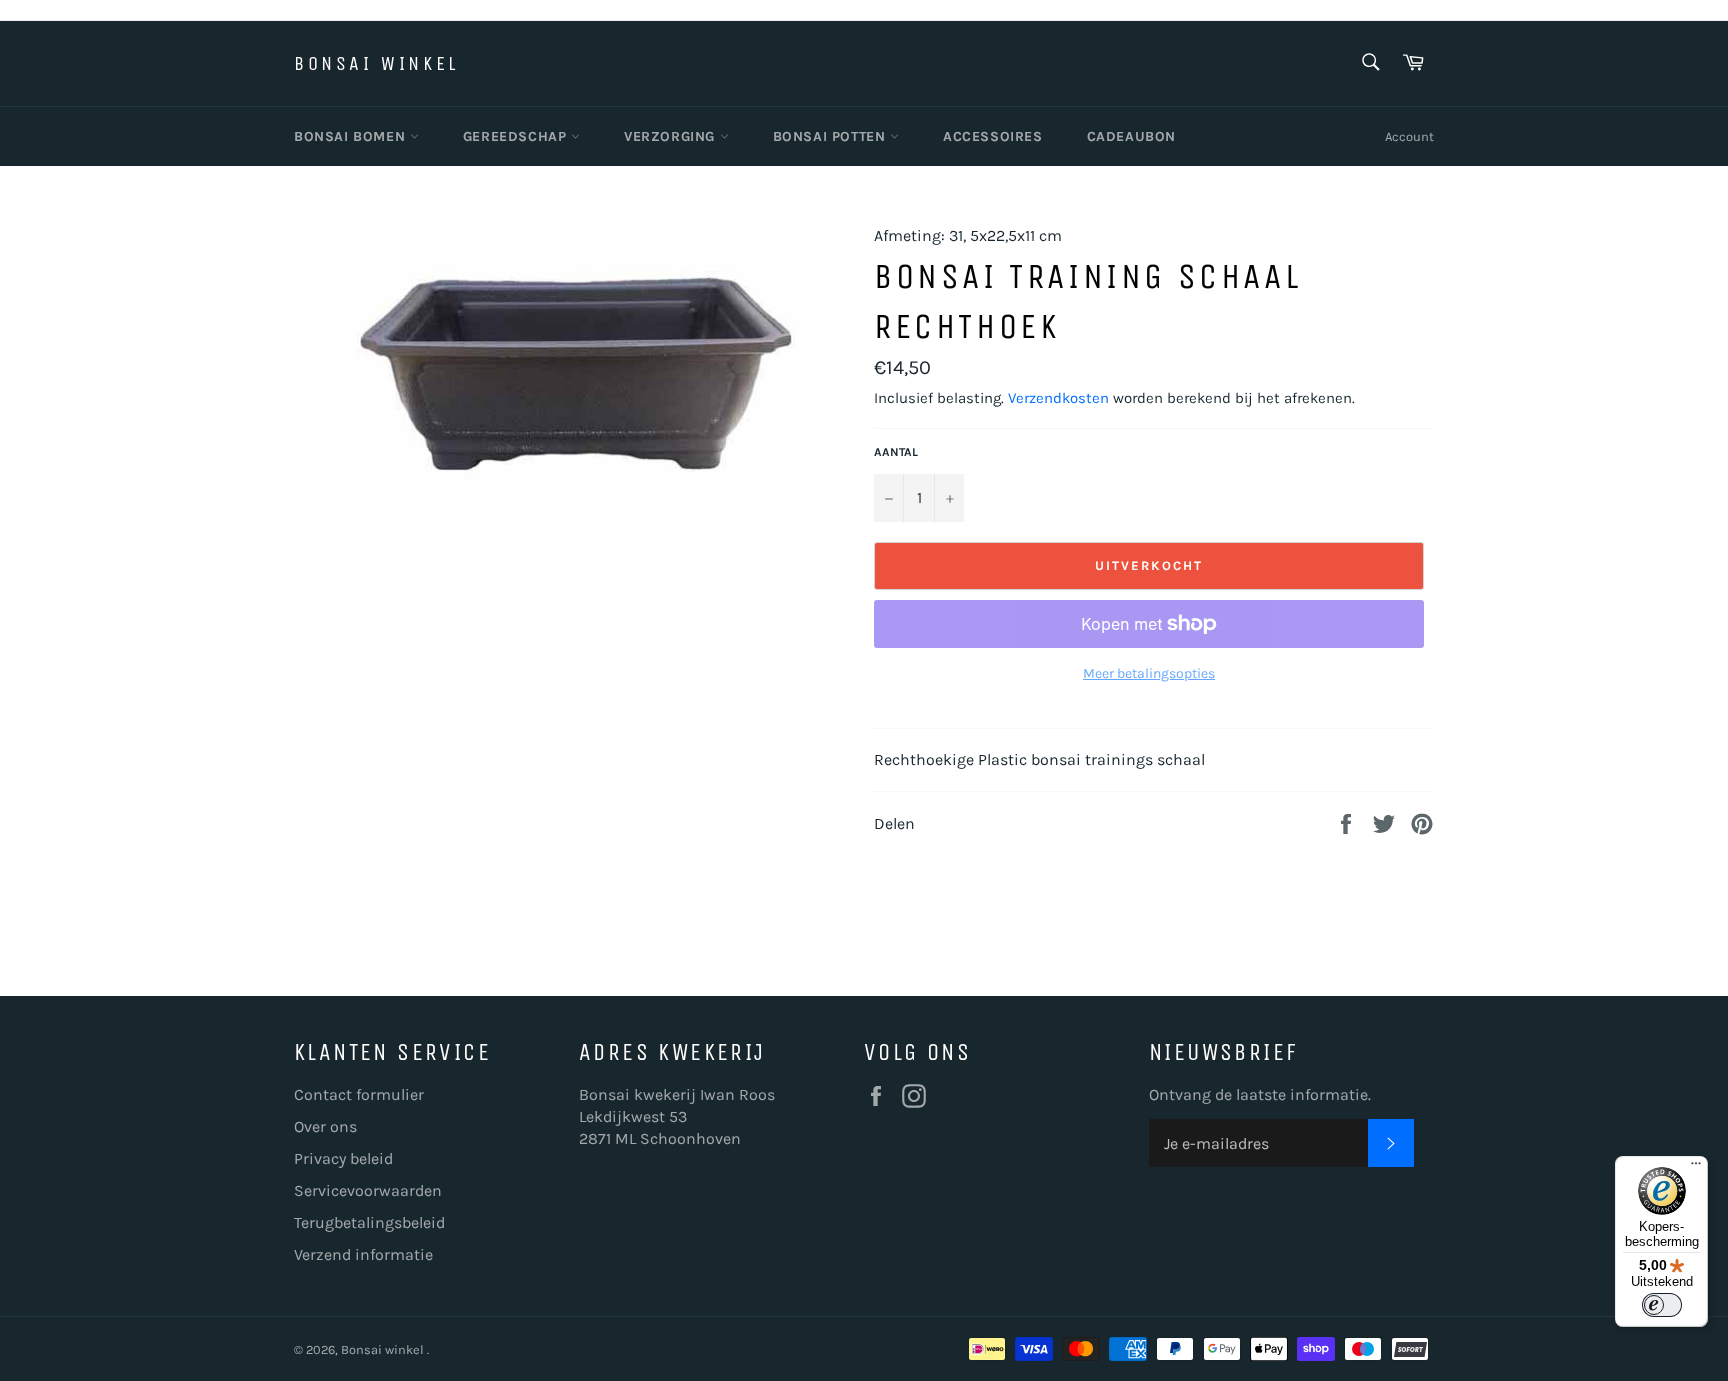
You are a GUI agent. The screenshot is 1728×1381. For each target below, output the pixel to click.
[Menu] (1696, 1168)
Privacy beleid (343, 1158)
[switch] (1662, 1305)
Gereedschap (517, 136)
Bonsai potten (831, 136)
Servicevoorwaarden (368, 1190)
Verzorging (672, 136)
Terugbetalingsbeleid (369, 1222)
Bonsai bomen (352, 136)
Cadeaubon (1131, 136)
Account (1409, 136)
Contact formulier (359, 1094)
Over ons (325, 1126)
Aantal (896, 452)
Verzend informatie (363, 1254)
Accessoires (993, 136)
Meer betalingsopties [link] (1149, 673)
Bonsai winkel (376, 63)
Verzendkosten (1058, 398)
